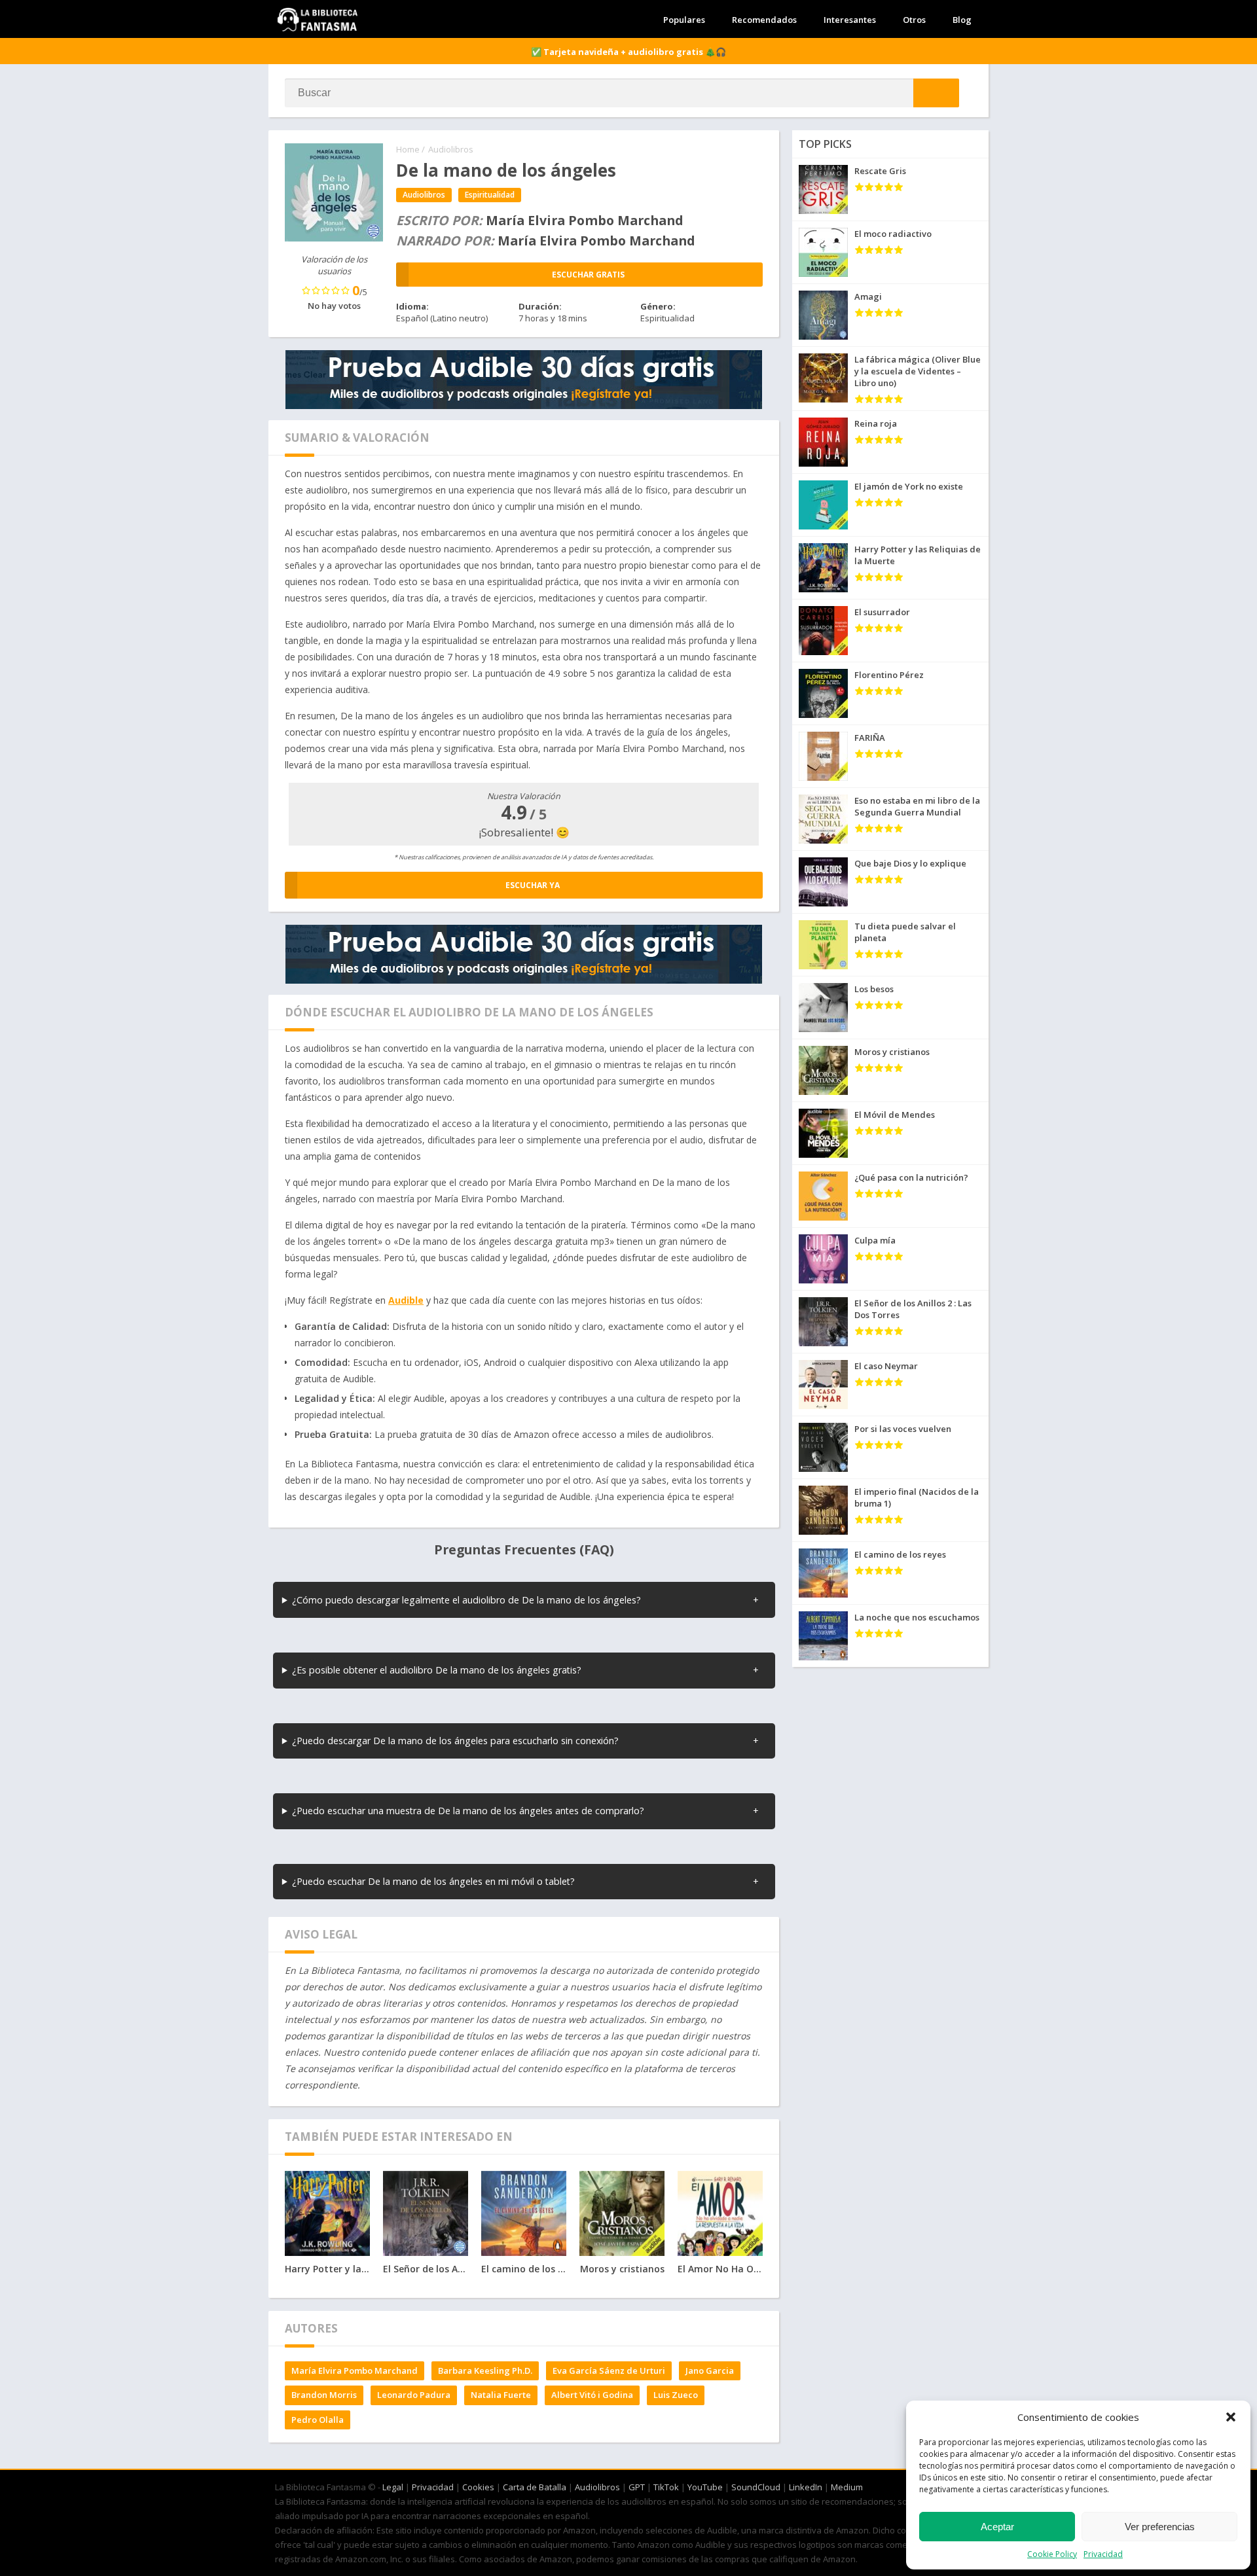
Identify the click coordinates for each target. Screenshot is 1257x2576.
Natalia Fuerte (501, 2395)
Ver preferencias (1160, 2527)
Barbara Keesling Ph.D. (485, 2370)
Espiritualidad (490, 195)
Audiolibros (451, 149)
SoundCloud (756, 2487)
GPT (637, 2487)
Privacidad (1103, 2554)
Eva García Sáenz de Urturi (609, 2370)
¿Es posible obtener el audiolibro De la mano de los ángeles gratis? (437, 1670)
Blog (962, 20)
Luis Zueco (676, 2395)
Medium (847, 2487)
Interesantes (850, 20)
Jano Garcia (710, 2370)
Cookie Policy (1052, 2554)
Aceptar (997, 2527)
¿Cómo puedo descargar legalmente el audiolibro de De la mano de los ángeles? (466, 1600)
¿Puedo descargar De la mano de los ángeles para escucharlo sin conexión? (455, 1741)
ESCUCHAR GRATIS (588, 275)
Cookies (478, 2487)
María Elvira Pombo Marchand (355, 2370)
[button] (1231, 2417)
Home (408, 149)
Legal (393, 2487)
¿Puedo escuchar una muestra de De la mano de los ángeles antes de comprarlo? (468, 1811)
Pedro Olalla (318, 2420)
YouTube (705, 2487)
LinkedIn (806, 2487)
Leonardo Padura (414, 2395)
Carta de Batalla (535, 2487)
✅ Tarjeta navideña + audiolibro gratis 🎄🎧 (628, 52)
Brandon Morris (324, 2395)
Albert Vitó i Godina (592, 2395)
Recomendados (764, 20)
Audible (406, 1300)
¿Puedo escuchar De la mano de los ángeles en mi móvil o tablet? (433, 1881)
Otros (914, 20)
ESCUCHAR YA (533, 885)
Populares (684, 20)
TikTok (666, 2487)
